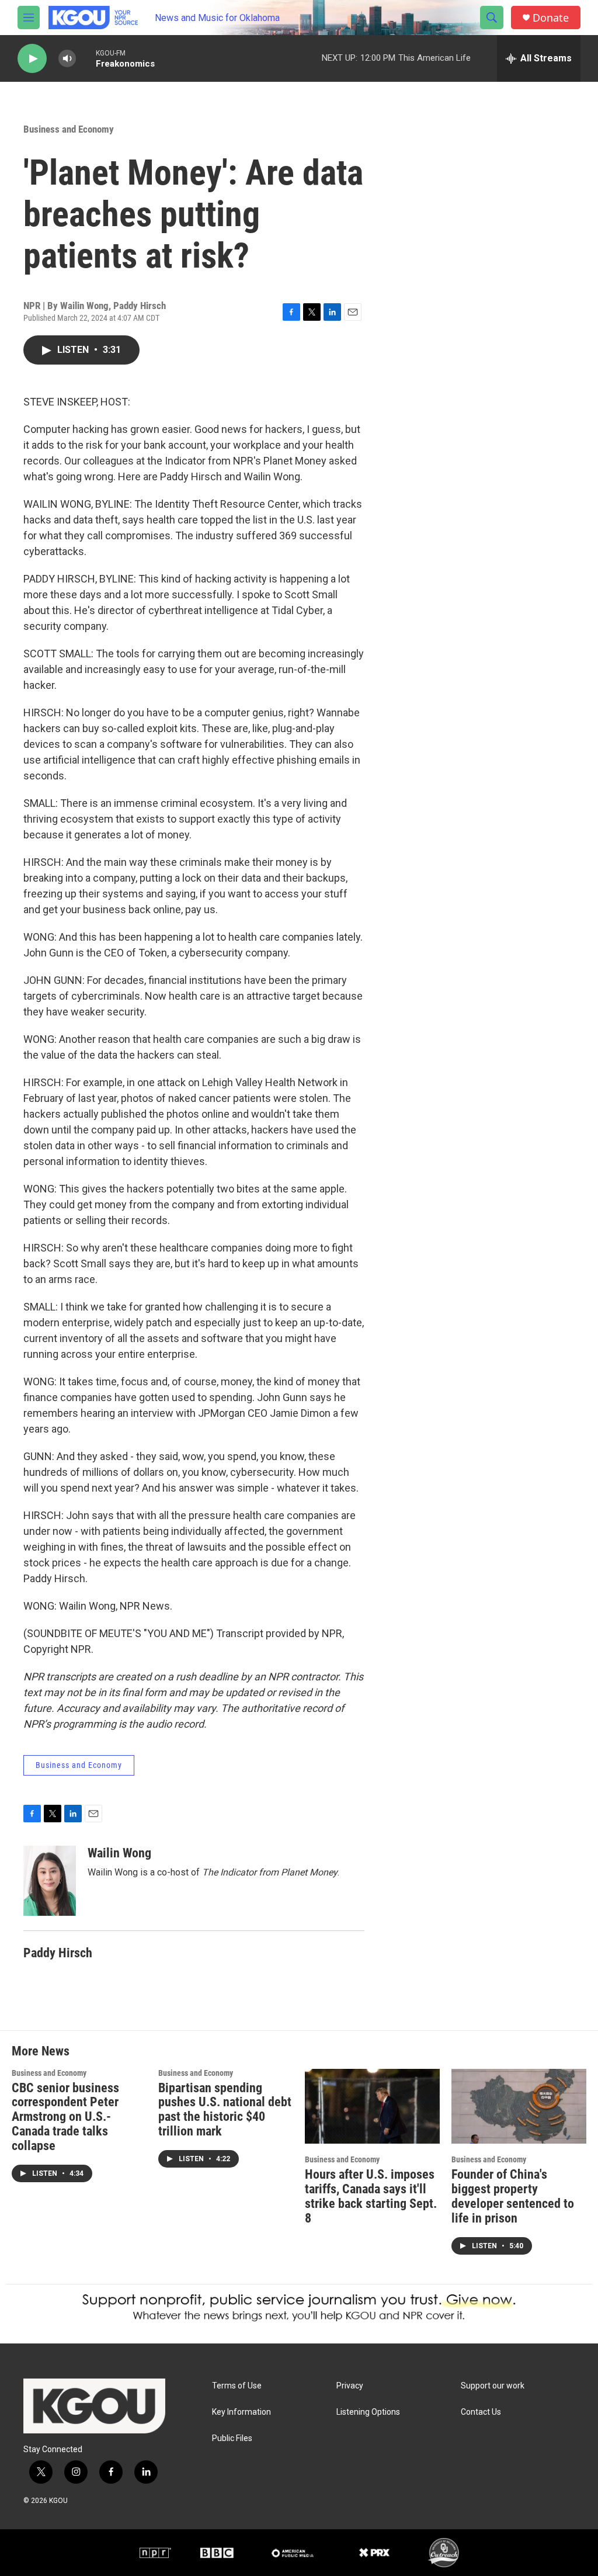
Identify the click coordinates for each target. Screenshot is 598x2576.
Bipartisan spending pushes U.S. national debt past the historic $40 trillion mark (225, 2110)
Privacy (350, 2386)
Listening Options (368, 2412)
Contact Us (481, 2412)
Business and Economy (69, 129)
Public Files (232, 2438)
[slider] (86, 58)
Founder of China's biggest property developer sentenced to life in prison (513, 2196)
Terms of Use (237, 2386)
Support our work (493, 2386)
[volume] (67, 59)
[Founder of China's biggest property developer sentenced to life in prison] (519, 2107)
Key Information (241, 2412)
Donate (551, 18)
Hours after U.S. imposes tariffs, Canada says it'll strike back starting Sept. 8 (371, 2196)
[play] (32, 59)
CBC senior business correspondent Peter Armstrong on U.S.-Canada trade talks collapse (65, 2117)
